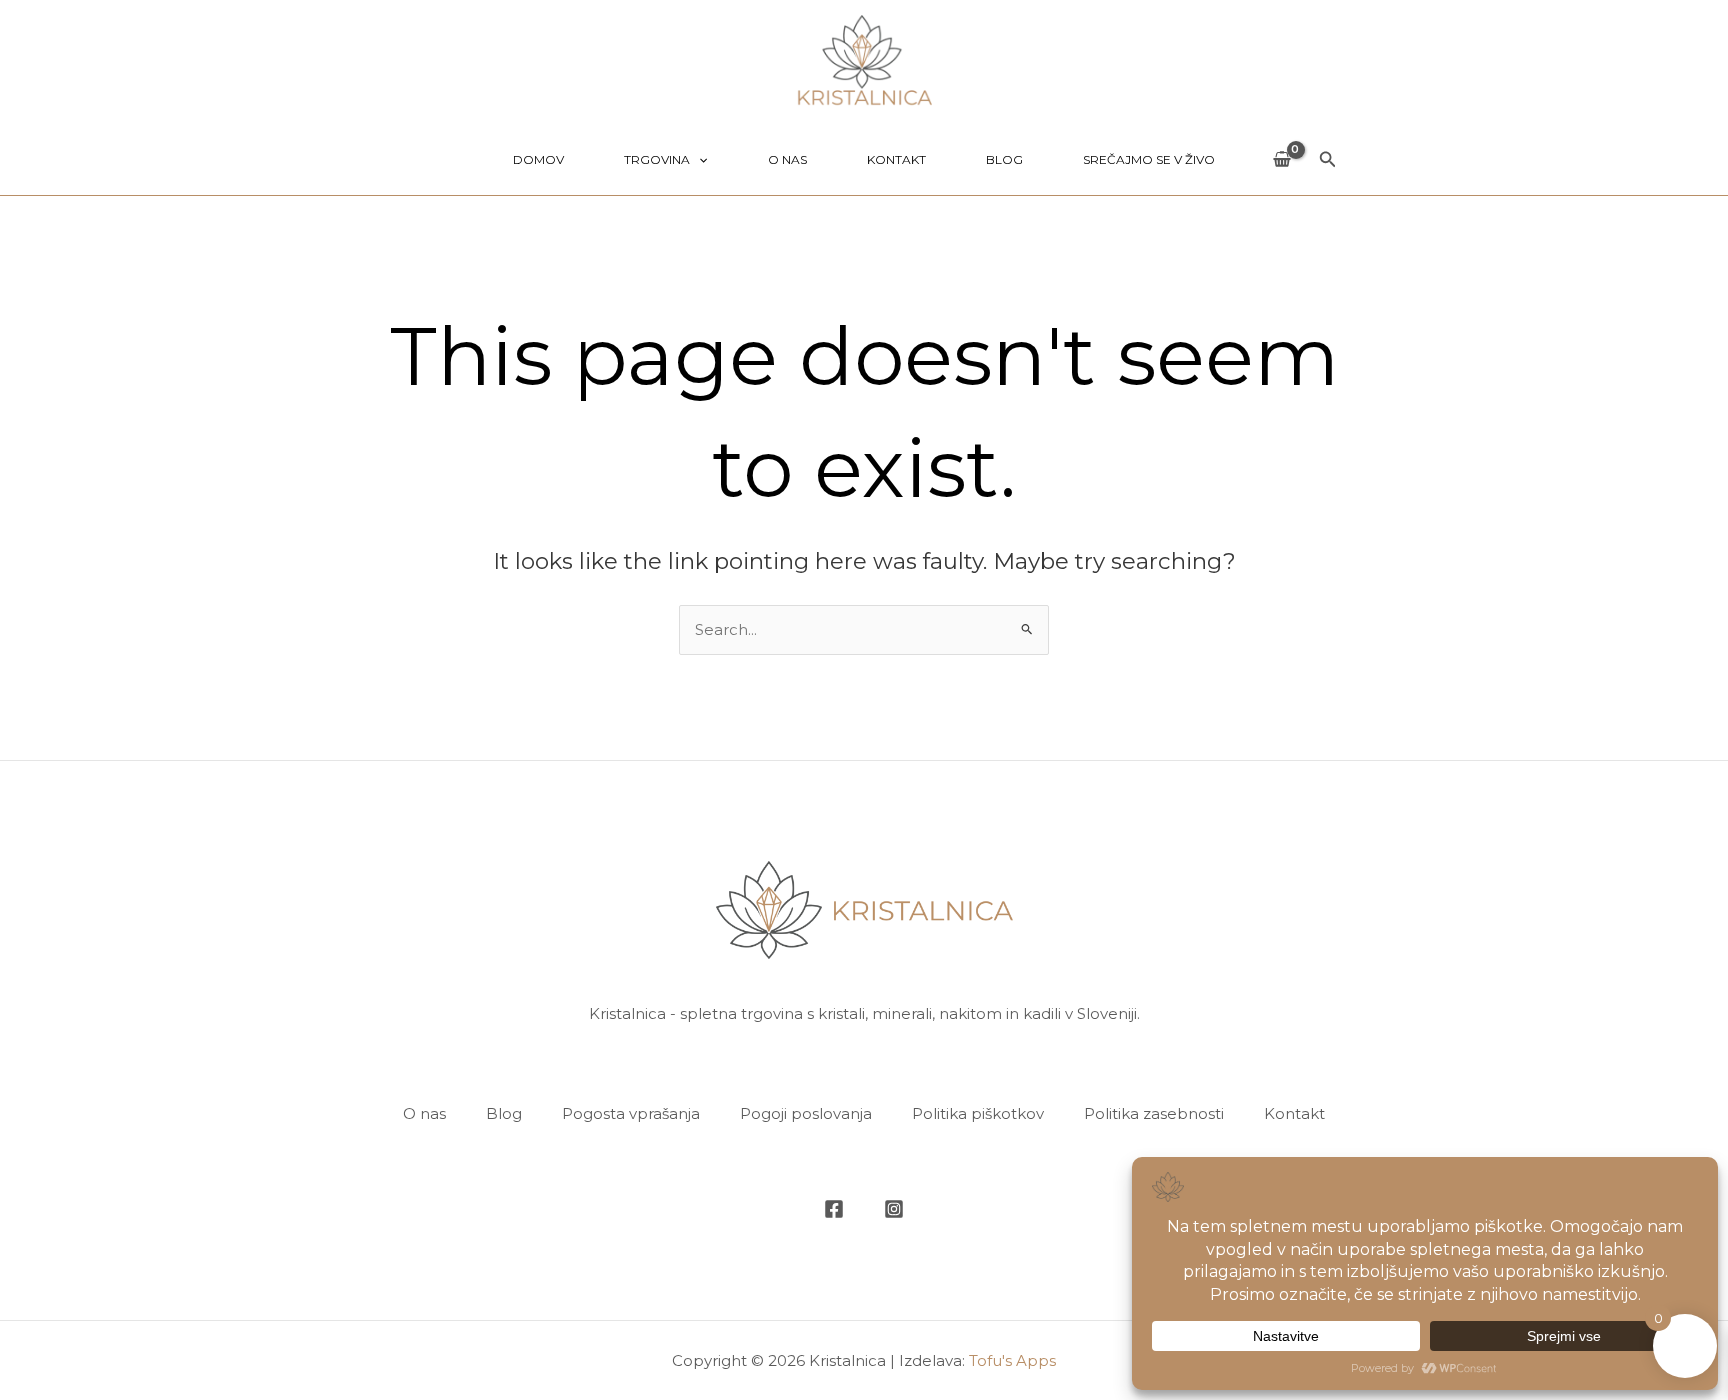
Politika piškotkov (978, 1113)
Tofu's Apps (1012, 1360)
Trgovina (657, 159)
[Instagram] (894, 1209)
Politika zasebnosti (1154, 1113)
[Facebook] (834, 1209)
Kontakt (896, 159)
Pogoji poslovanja (806, 1113)
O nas (787, 159)
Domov (538, 159)
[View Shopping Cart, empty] (1282, 160)
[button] (698, 160)
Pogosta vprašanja (631, 1113)
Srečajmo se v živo (1149, 159)
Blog (1004, 159)
